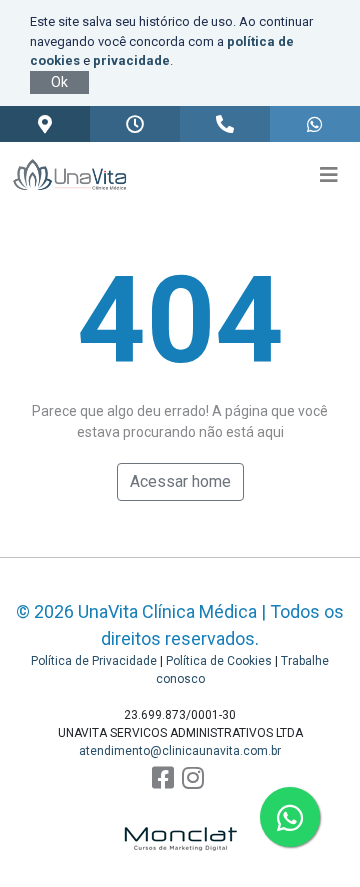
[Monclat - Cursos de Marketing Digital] (180, 826)
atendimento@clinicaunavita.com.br (180, 751)
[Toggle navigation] (329, 175)
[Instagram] (193, 778)
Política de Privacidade (94, 661)
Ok (59, 82)
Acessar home (180, 481)
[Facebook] (163, 778)
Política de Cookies (219, 661)
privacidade (131, 60)
